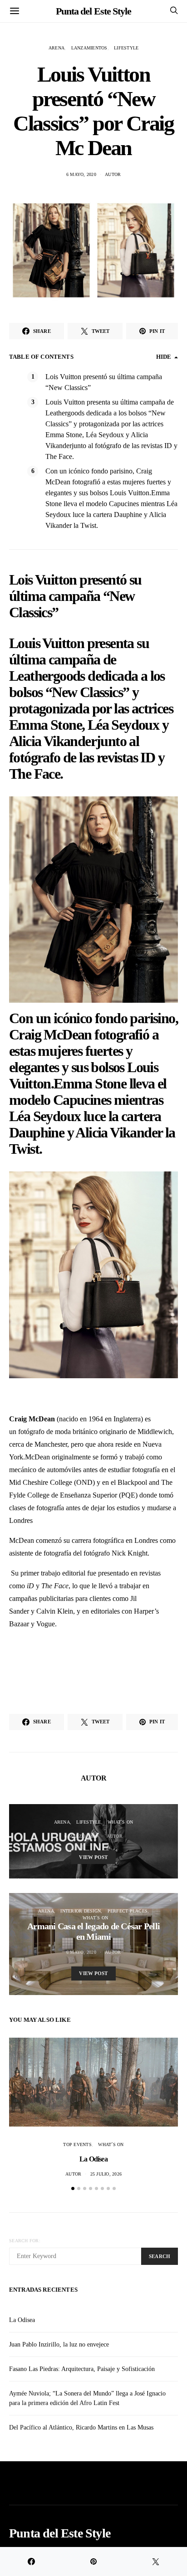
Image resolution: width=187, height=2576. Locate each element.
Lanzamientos (89, 48)
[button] (73, 2188)
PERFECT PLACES (128, 1911)
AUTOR (113, 174)
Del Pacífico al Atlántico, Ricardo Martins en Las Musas (81, 2427)
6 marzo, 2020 (81, 1836)
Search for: (25, 2241)
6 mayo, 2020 (81, 174)
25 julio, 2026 (106, 2174)
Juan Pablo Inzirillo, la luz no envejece (59, 2344)
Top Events (77, 2144)
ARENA (57, 48)
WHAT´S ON (120, 1822)
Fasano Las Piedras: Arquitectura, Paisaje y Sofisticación (82, 2369)
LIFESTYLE (126, 48)
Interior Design (81, 1911)
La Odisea (93, 2159)
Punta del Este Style (93, 11)
